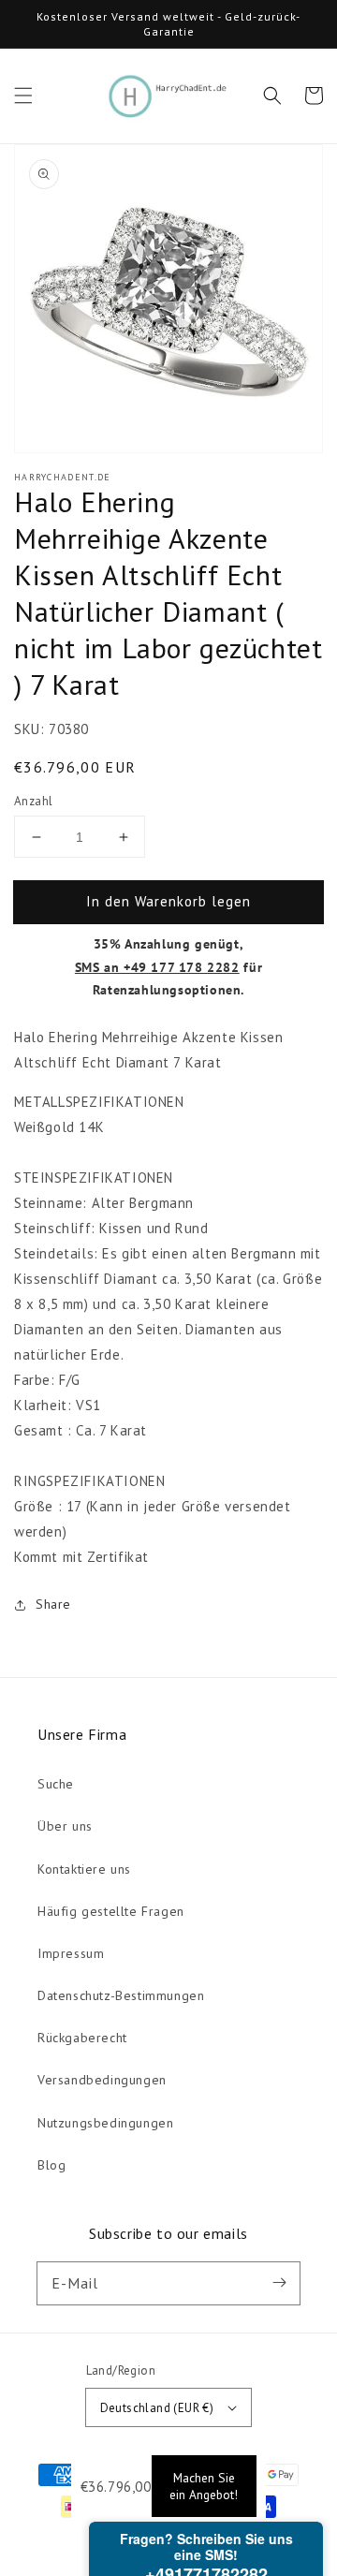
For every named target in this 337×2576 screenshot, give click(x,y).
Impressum (71, 1953)
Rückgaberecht (82, 2038)
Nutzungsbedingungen (105, 2123)
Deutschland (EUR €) (157, 2408)
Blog (51, 2165)
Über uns (65, 1826)
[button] (23, 96)
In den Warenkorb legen (168, 901)
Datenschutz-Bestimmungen (121, 1995)
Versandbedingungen (102, 2080)
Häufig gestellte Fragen (111, 1911)
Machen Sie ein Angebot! (204, 2486)
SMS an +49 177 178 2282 (157, 967)
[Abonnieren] (279, 2283)
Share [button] (53, 1604)
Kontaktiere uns (84, 1869)
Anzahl (33, 801)
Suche (56, 1784)
